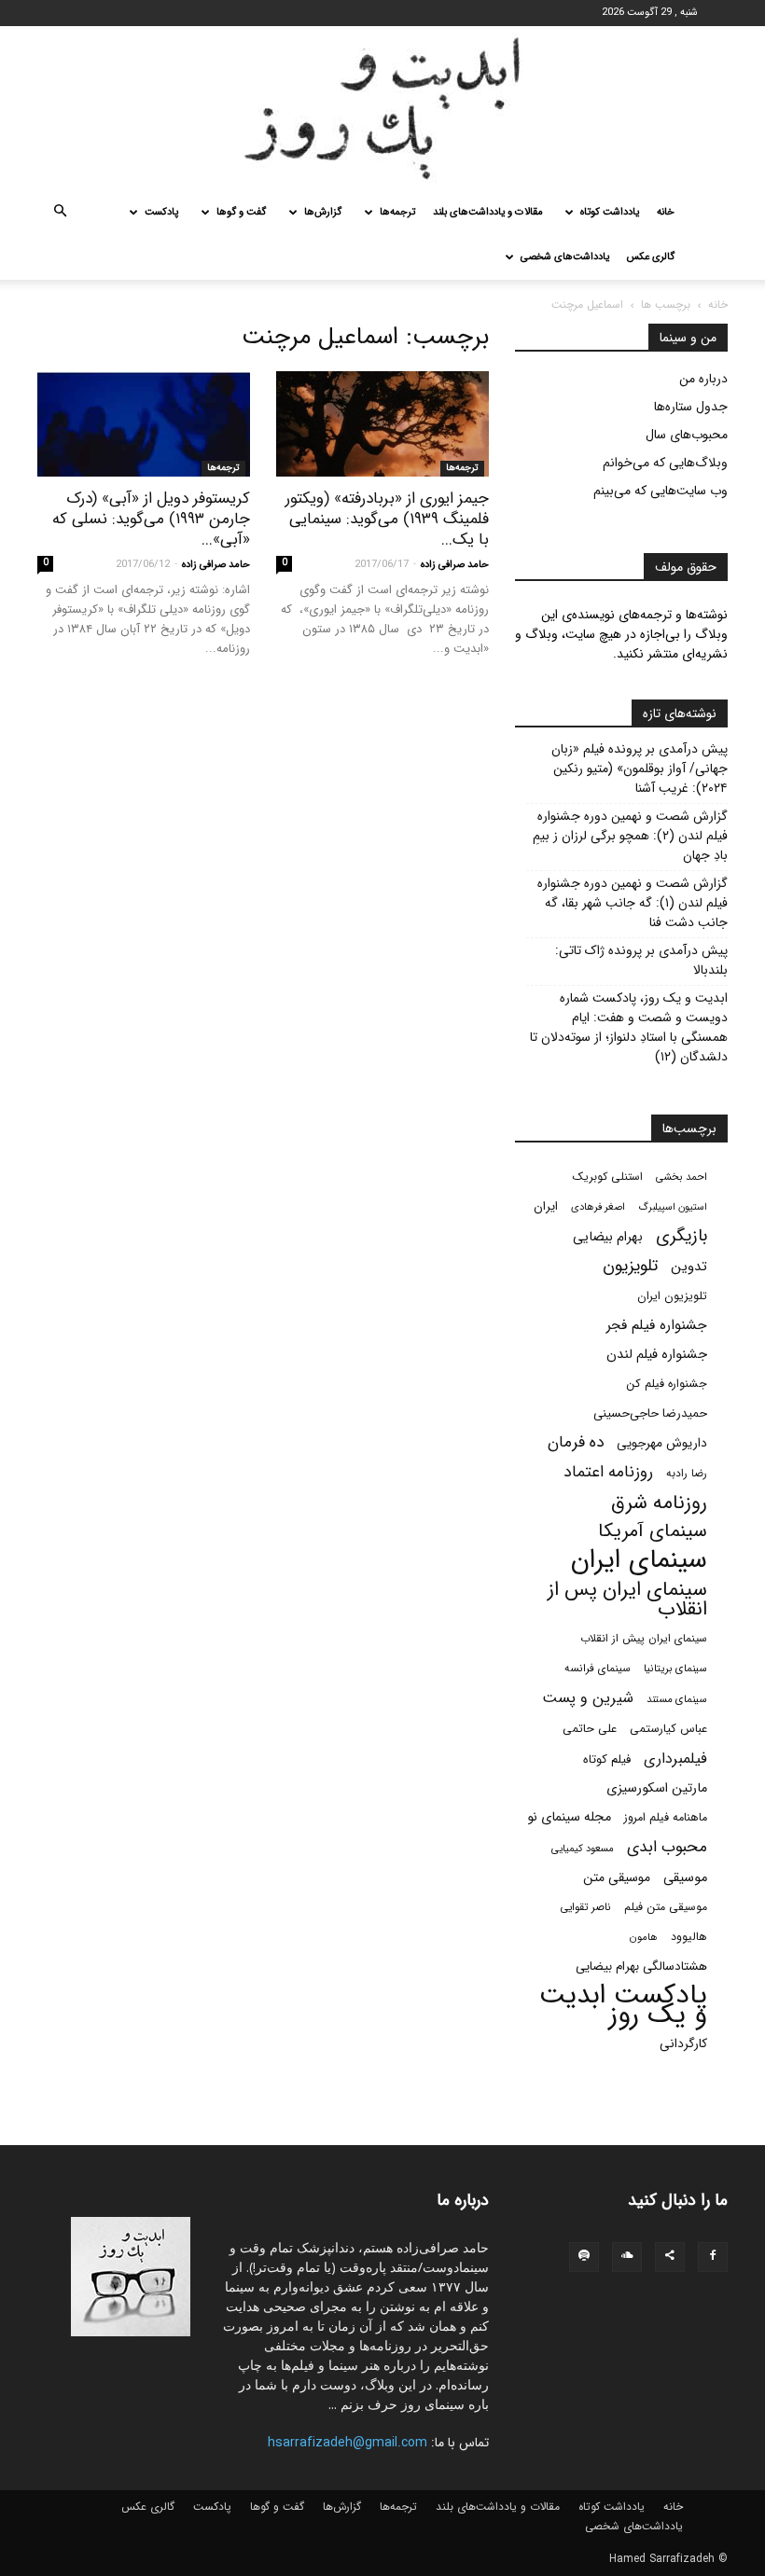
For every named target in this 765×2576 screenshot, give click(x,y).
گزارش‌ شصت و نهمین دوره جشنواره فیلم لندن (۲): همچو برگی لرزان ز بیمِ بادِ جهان (630, 836)
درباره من (703, 379)
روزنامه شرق (659, 1503)
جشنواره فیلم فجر (657, 1326)
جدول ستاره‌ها (691, 407)
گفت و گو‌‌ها (241, 212)
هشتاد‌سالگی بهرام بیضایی (641, 1967)
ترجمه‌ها (397, 212)
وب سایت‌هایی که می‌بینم (661, 491)
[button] (60, 213)
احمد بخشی (682, 1177)
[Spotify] (584, 2257)
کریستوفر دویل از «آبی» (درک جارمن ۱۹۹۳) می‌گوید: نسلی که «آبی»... (151, 519)
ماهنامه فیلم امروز (666, 1818)
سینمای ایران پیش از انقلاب (644, 1639)
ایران (546, 1206)
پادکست (161, 212)
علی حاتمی (590, 1729)
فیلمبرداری (675, 1759)
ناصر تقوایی (585, 1907)
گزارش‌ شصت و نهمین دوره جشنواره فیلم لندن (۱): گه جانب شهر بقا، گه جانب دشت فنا (633, 903)
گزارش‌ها (323, 212)
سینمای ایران (639, 1561)
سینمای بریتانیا (675, 1669)
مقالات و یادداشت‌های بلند (488, 212)
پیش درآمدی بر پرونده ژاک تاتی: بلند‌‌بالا (641, 961)
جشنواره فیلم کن (667, 1384)
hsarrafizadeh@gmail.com (348, 2443)
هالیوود (689, 1937)
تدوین (689, 1267)
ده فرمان (576, 1442)
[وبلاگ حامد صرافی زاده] (382, 108)
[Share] (670, 2257)
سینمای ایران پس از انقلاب (627, 1600)
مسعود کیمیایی (583, 1849)
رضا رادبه (687, 1474)
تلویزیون (630, 1266)
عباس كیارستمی (668, 1729)
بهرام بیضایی (608, 1237)
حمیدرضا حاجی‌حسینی (650, 1413)
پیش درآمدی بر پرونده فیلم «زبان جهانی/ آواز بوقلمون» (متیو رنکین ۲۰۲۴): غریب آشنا (640, 769)
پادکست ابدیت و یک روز (623, 2005)
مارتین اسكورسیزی (657, 1788)
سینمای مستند (677, 1699)
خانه (666, 212)
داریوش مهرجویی (662, 1443)
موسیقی (685, 1878)
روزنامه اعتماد (608, 1472)
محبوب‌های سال (687, 435)
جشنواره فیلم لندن (657, 1355)
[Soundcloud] (627, 2257)
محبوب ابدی (667, 1847)
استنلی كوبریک (608, 1177)
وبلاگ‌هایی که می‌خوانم (665, 463)
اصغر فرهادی (598, 1207)
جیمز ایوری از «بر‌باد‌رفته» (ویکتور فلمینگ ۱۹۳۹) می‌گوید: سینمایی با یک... (387, 519)
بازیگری (682, 1236)
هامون (644, 1937)
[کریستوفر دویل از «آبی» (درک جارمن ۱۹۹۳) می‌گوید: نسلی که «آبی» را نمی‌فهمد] (144, 424)
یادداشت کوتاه (610, 212)
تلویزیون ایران (672, 1296)
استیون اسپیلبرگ (673, 1207)
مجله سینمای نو (569, 1817)
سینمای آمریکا (653, 1532)
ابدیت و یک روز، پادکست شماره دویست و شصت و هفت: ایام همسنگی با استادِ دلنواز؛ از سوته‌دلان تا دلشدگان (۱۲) (629, 1028)
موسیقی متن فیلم (666, 1907)
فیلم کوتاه (607, 1759)
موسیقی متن (617, 1878)
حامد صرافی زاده (455, 565)
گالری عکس (651, 257)
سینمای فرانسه (598, 1669)
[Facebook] (713, 2257)
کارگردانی (683, 2044)
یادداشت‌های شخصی (565, 257)
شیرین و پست (588, 1698)
